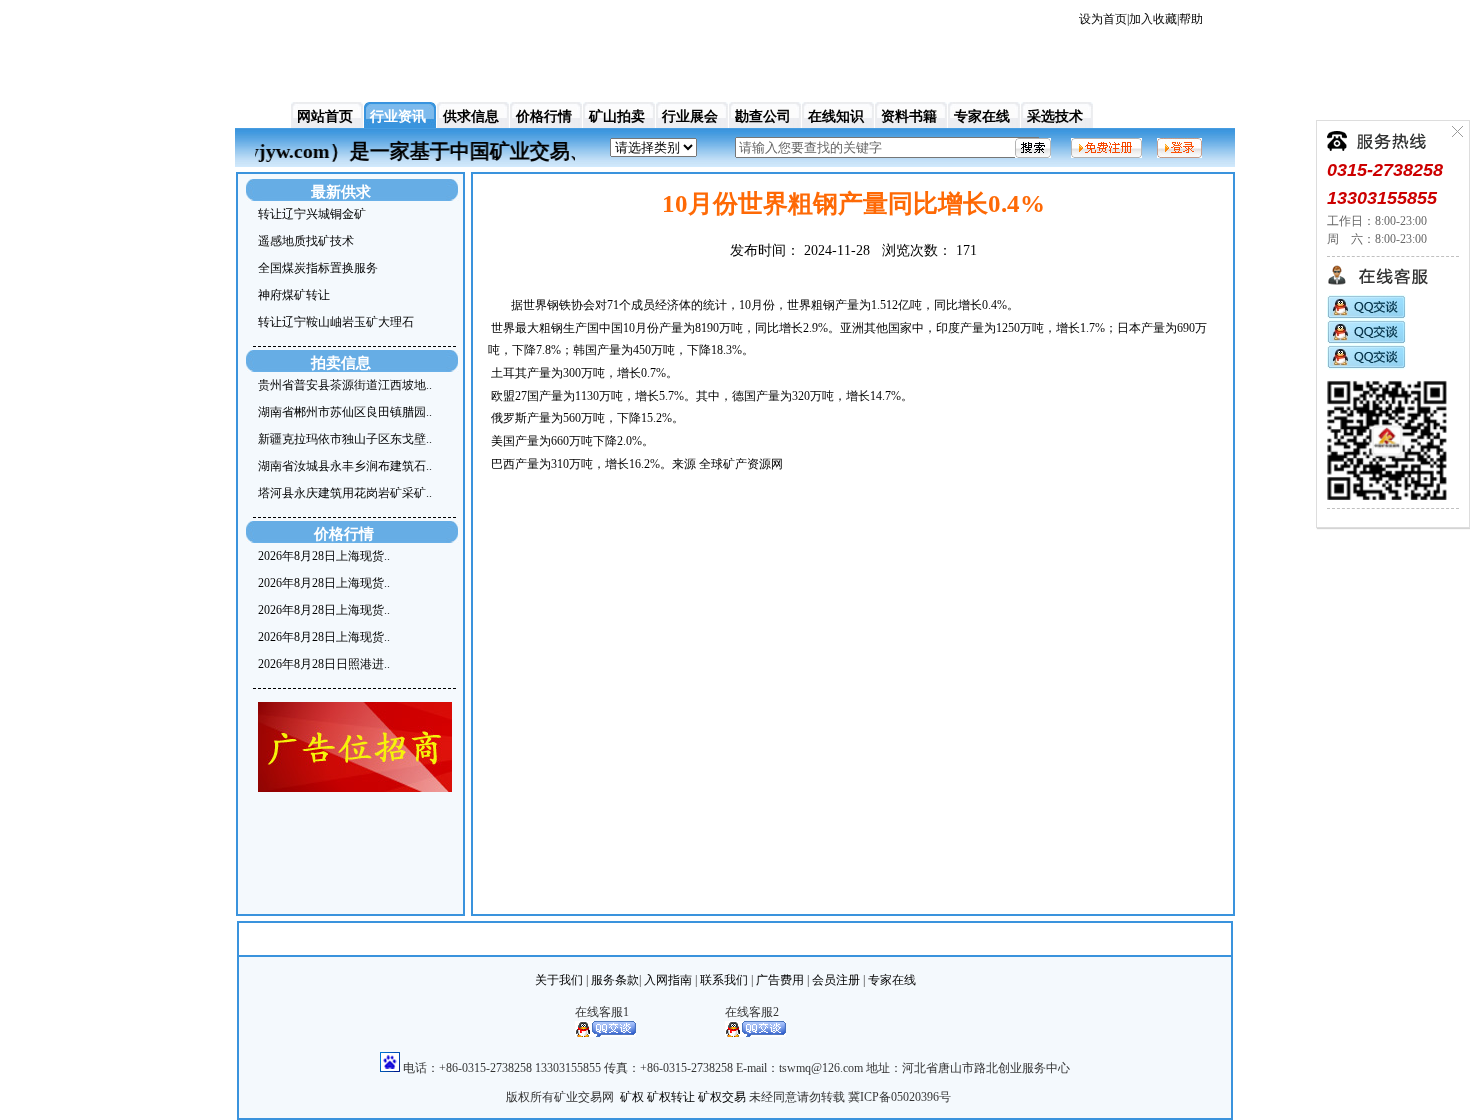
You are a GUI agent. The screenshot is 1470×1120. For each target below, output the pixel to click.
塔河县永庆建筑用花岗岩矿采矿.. (345, 493)
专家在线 (982, 116)
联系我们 (724, 980)
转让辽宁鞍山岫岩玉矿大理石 (336, 322)
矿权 (632, 1097)
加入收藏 (1153, 19)
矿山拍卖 (617, 116)
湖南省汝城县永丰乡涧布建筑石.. (345, 466)
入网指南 (668, 980)
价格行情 (544, 116)
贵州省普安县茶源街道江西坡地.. (345, 385)
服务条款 (615, 980)
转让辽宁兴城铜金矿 (312, 214)
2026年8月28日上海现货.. (324, 556)
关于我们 (559, 980)
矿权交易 (722, 1097)
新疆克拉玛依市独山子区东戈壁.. (345, 439)
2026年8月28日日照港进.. (324, 664)
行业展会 (690, 116)
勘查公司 (763, 116)
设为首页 (1103, 19)
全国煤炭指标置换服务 (318, 268)
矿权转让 (671, 1097)
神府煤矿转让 (294, 295)
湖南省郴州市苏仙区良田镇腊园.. (345, 412)
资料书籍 (909, 116)
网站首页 (325, 116)
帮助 (1191, 19)
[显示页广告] (355, 788)
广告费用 (780, 980)
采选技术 (1055, 116)
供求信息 (471, 116)
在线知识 (836, 116)
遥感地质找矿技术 (306, 241)
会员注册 (836, 980)
